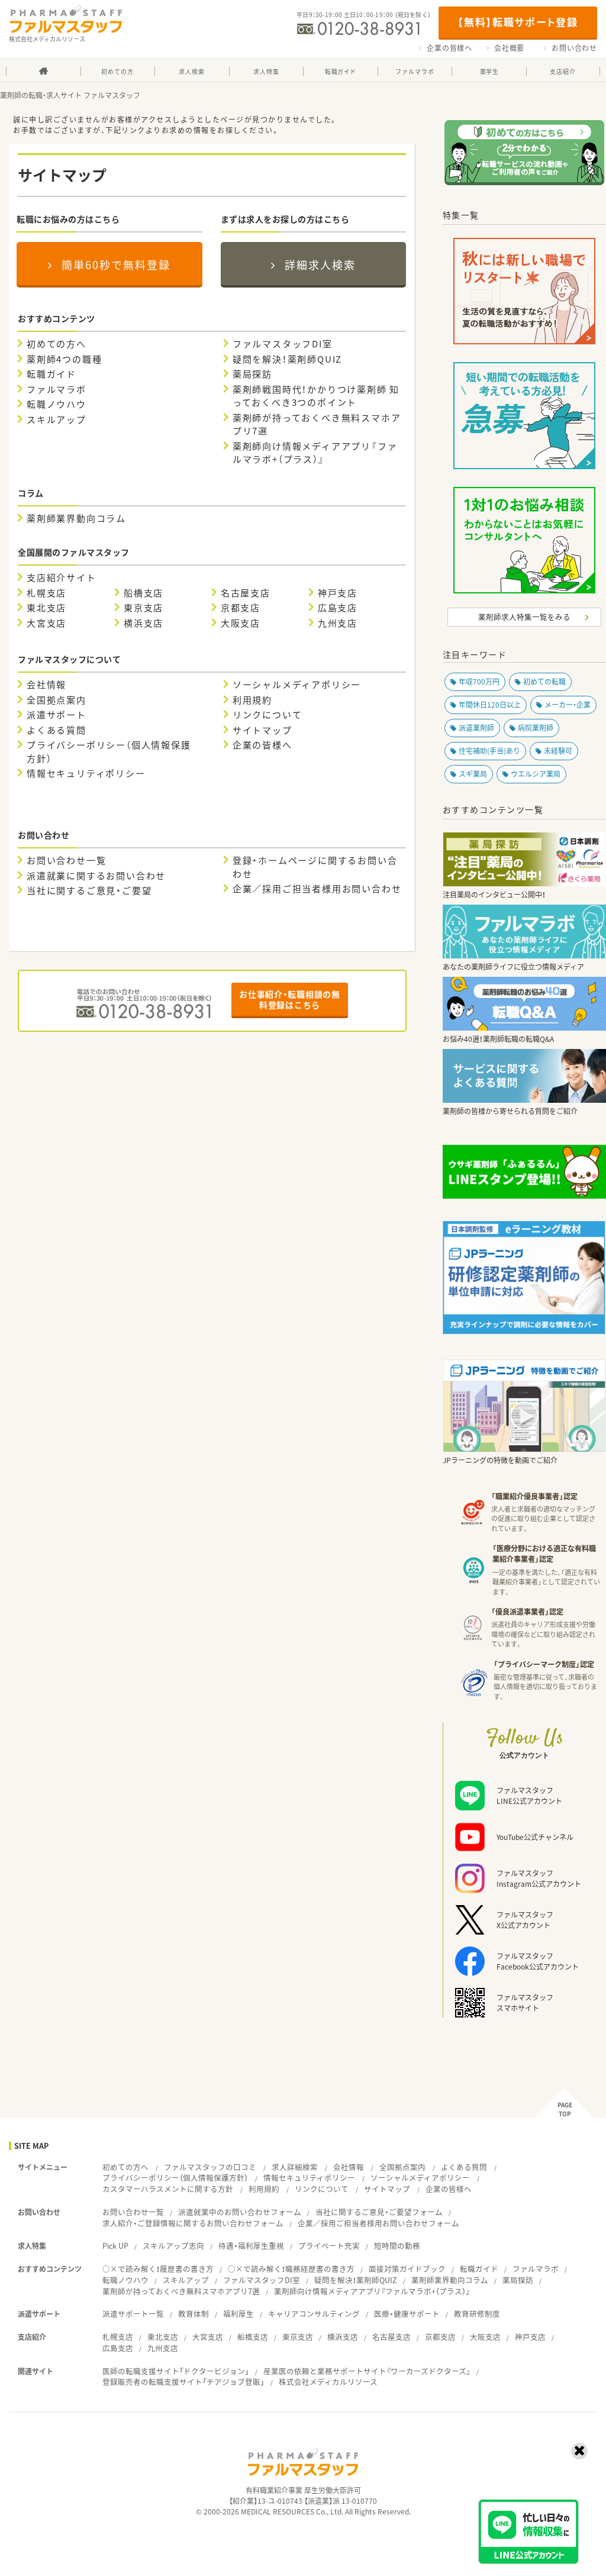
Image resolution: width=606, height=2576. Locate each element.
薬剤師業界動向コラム (76, 518)
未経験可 (558, 751)
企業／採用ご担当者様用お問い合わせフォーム (378, 2223)
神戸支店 (338, 593)
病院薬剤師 (536, 728)
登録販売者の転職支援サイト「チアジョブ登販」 (183, 2382)
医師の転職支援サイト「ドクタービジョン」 (176, 2371)
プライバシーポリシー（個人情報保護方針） (109, 752)
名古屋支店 (246, 593)
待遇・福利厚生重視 (251, 2246)
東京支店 (144, 608)
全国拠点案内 (57, 700)
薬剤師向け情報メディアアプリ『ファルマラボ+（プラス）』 (315, 453)
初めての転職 (544, 682)
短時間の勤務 (397, 2246)
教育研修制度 (477, 2314)
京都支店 (241, 608)
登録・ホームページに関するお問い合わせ (315, 867)
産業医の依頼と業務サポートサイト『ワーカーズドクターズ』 (367, 2371)
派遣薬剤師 (476, 728)
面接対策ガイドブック (407, 2269)
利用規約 (252, 700)
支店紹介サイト (62, 577)
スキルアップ (57, 419)
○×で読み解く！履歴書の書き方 (158, 2269)
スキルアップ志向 (173, 2246)
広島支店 (338, 608)
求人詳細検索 (295, 2167)
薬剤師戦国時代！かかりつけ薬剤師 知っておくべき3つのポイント (316, 396)
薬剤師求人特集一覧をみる (524, 617)
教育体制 (194, 2314)
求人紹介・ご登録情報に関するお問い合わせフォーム (193, 2223)
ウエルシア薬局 (536, 774)
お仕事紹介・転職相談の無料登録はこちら (289, 999)
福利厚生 (238, 2314)
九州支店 (338, 623)
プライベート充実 (329, 2246)
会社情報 (46, 685)
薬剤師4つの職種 (64, 359)
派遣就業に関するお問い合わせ (96, 876)
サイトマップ (262, 730)
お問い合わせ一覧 (66, 860)
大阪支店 (241, 623)
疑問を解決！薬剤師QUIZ (287, 359)
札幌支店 (46, 593)
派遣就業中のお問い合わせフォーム (240, 2212)
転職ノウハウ (57, 404)
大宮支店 (46, 623)
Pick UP (115, 2246)
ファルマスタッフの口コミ (210, 2167)
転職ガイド (51, 374)
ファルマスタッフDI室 (283, 344)
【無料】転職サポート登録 (518, 22)
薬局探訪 (252, 374)
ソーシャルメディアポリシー (297, 685)
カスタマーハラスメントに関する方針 (168, 2189)
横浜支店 (144, 623)
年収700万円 (479, 682)
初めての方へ (57, 344)
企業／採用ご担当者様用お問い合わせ (317, 889)
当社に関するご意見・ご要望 (89, 890)
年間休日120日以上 (490, 705)
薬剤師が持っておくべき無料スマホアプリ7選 (317, 425)
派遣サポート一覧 (133, 2314)
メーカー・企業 (568, 705)
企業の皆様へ (449, 48)
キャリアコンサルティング (314, 2314)
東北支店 (46, 608)
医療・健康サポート (407, 2314)
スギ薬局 (473, 774)
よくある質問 (57, 730)
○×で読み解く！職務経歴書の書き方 (291, 2269)
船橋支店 (144, 593)
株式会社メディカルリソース (328, 2382)
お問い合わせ (574, 48)
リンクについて (267, 715)
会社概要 (509, 48)
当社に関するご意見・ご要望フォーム (379, 2212)
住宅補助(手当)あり (489, 751)
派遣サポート (57, 715)
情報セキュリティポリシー (86, 773)
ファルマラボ (57, 389)
